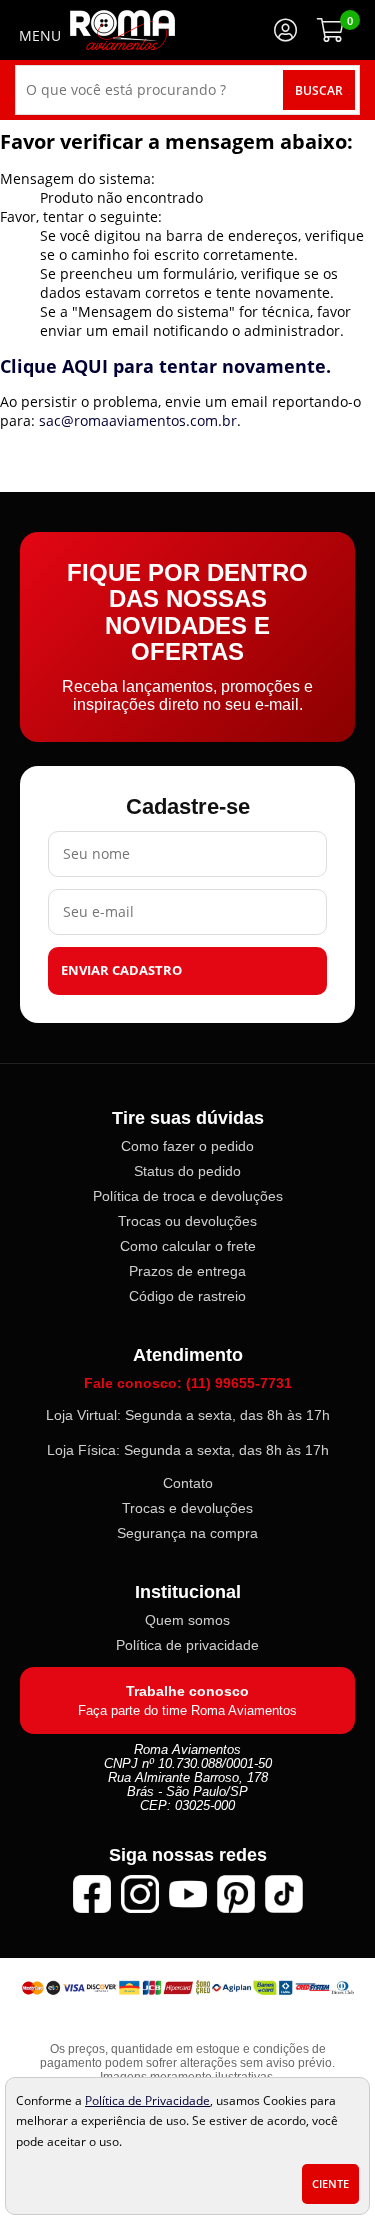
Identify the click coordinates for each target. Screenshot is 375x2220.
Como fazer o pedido (187, 1146)
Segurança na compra (187, 1533)
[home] (122, 30)
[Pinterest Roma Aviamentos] (236, 1894)
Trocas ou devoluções (187, 1221)
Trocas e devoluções (187, 1508)
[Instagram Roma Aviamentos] (140, 1894)
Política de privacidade (187, 1645)
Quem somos (187, 1620)
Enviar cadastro (121, 970)
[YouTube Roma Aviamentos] (188, 1894)
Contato (188, 1483)
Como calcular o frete (188, 1246)
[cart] (330, 30)
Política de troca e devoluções (188, 1196)
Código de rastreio (187, 1296)
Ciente (330, 2184)
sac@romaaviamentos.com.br (138, 420)
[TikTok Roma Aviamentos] (284, 1894)
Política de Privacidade (147, 2100)
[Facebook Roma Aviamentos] (92, 1894)
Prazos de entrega (187, 1271)
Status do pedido (187, 1171)
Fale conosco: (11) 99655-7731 (188, 1383)
